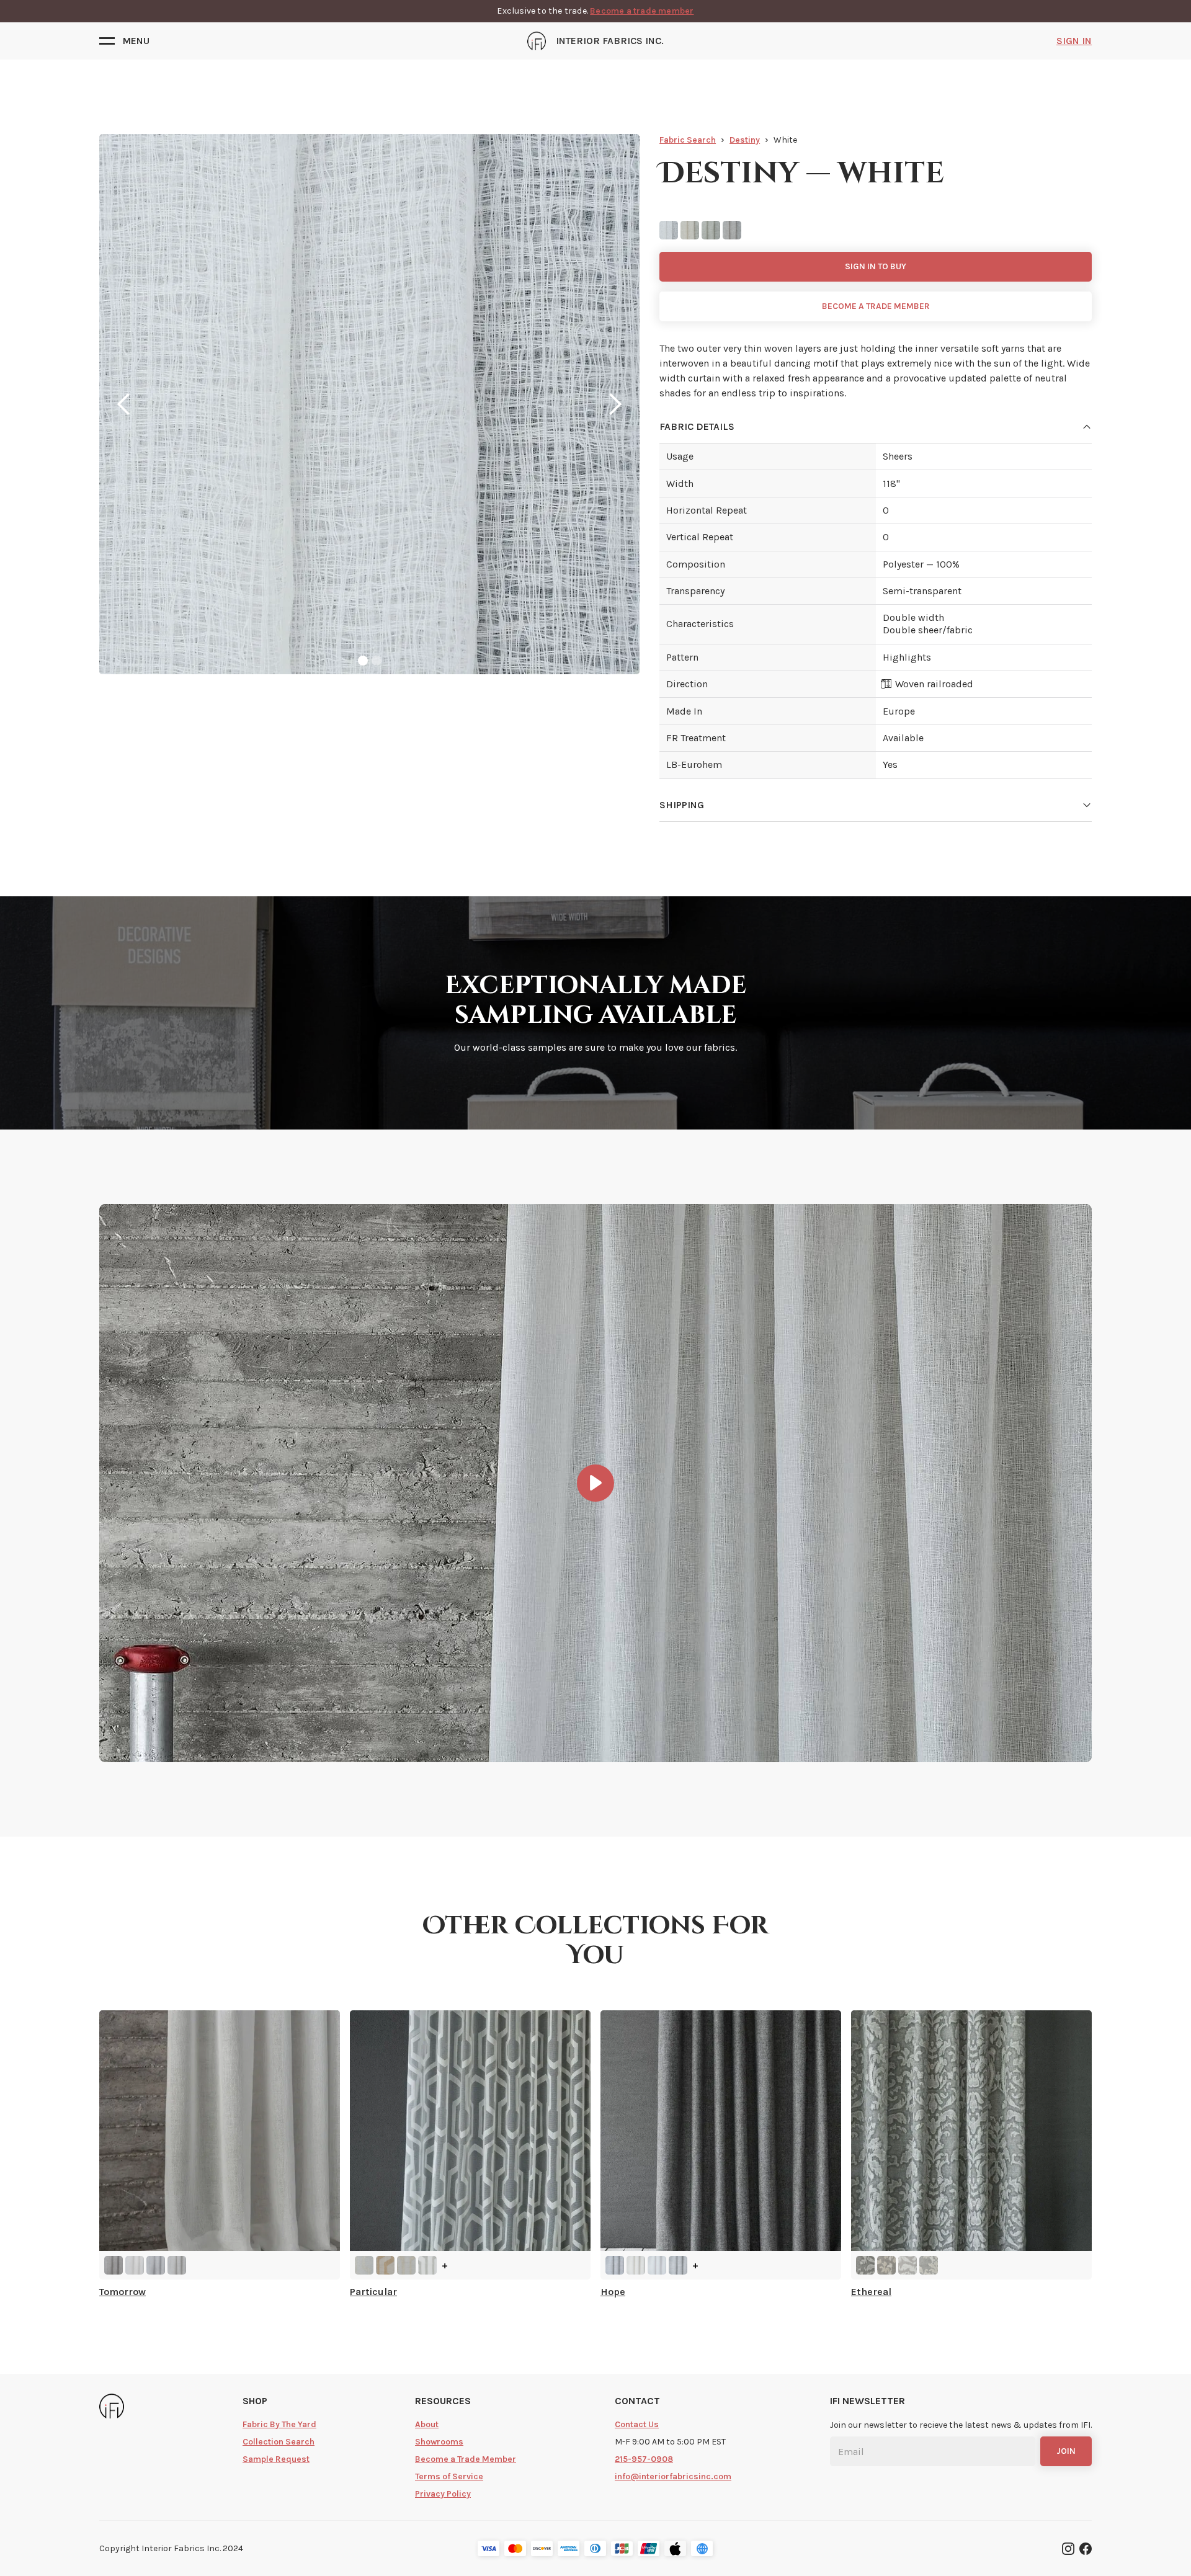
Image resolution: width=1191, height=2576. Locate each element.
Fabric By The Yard (279, 2424)
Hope (613, 2292)
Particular (373, 2292)
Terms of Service (449, 2476)
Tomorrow (123, 2292)
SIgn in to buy (876, 266)
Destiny (745, 140)
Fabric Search (688, 140)
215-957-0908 (644, 2459)
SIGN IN (1074, 41)
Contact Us (637, 2424)
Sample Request (276, 2459)
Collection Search (279, 2442)
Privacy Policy (443, 2494)
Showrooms (439, 2442)
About (427, 2424)
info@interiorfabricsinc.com (673, 2476)
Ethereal (871, 2292)
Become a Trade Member (466, 2459)
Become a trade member (642, 11)
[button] (124, 41)
